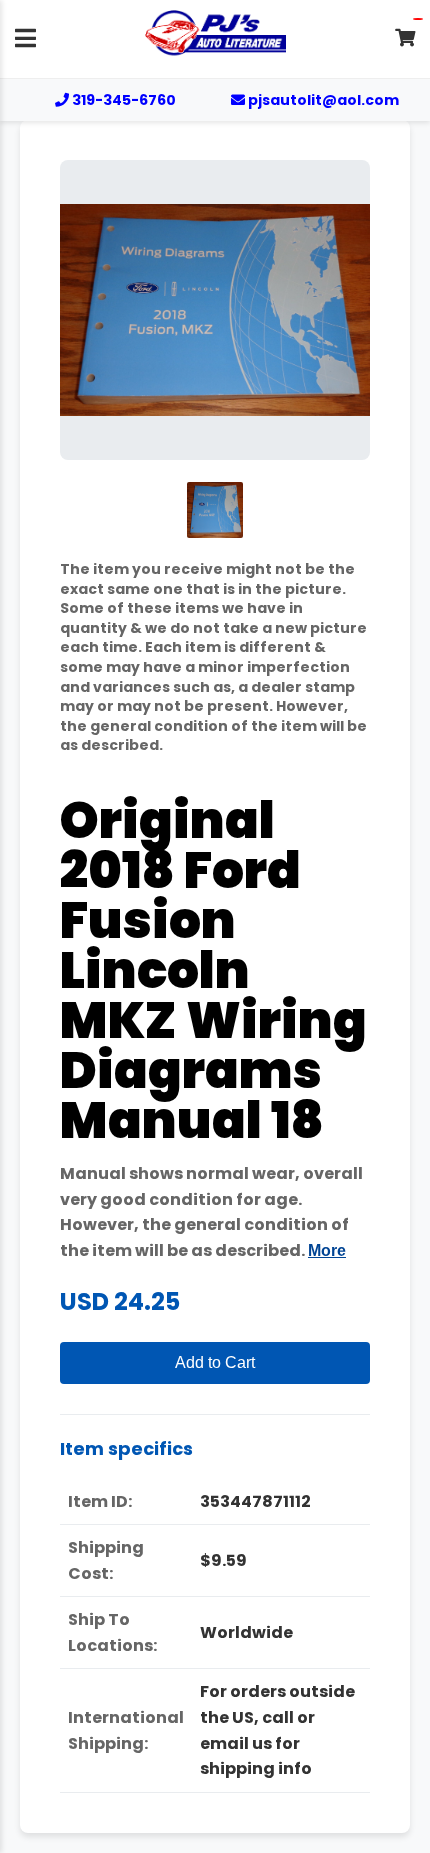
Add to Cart (215, 1362)
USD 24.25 (120, 1301)
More (327, 1250)
